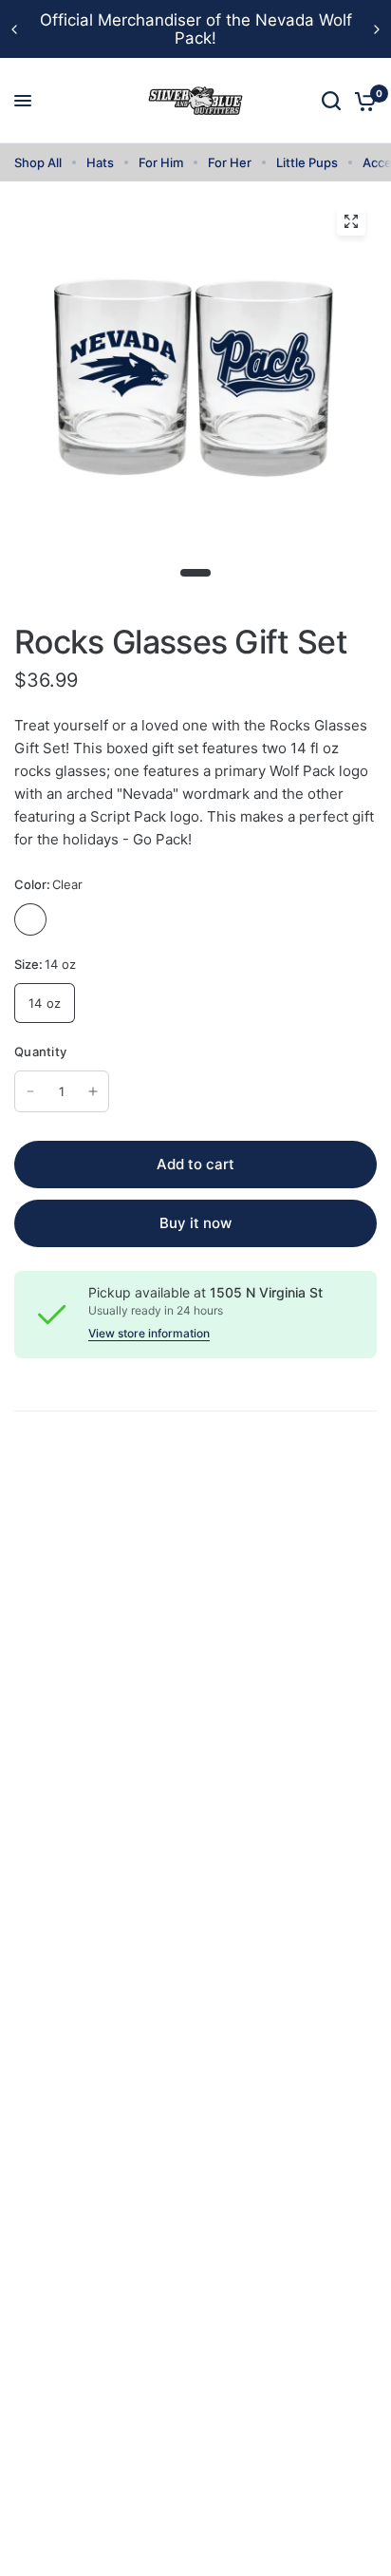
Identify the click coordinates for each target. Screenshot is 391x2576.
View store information (149, 1334)
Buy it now (195, 1223)
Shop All (38, 162)
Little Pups (307, 162)
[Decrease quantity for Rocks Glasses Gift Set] (30, 1091)
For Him (161, 162)
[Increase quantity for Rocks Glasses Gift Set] (93, 1091)
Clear (30, 919)
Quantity (40, 1051)
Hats (100, 162)
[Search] (331, 101)
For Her (230, 162)
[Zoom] (351, 221)
